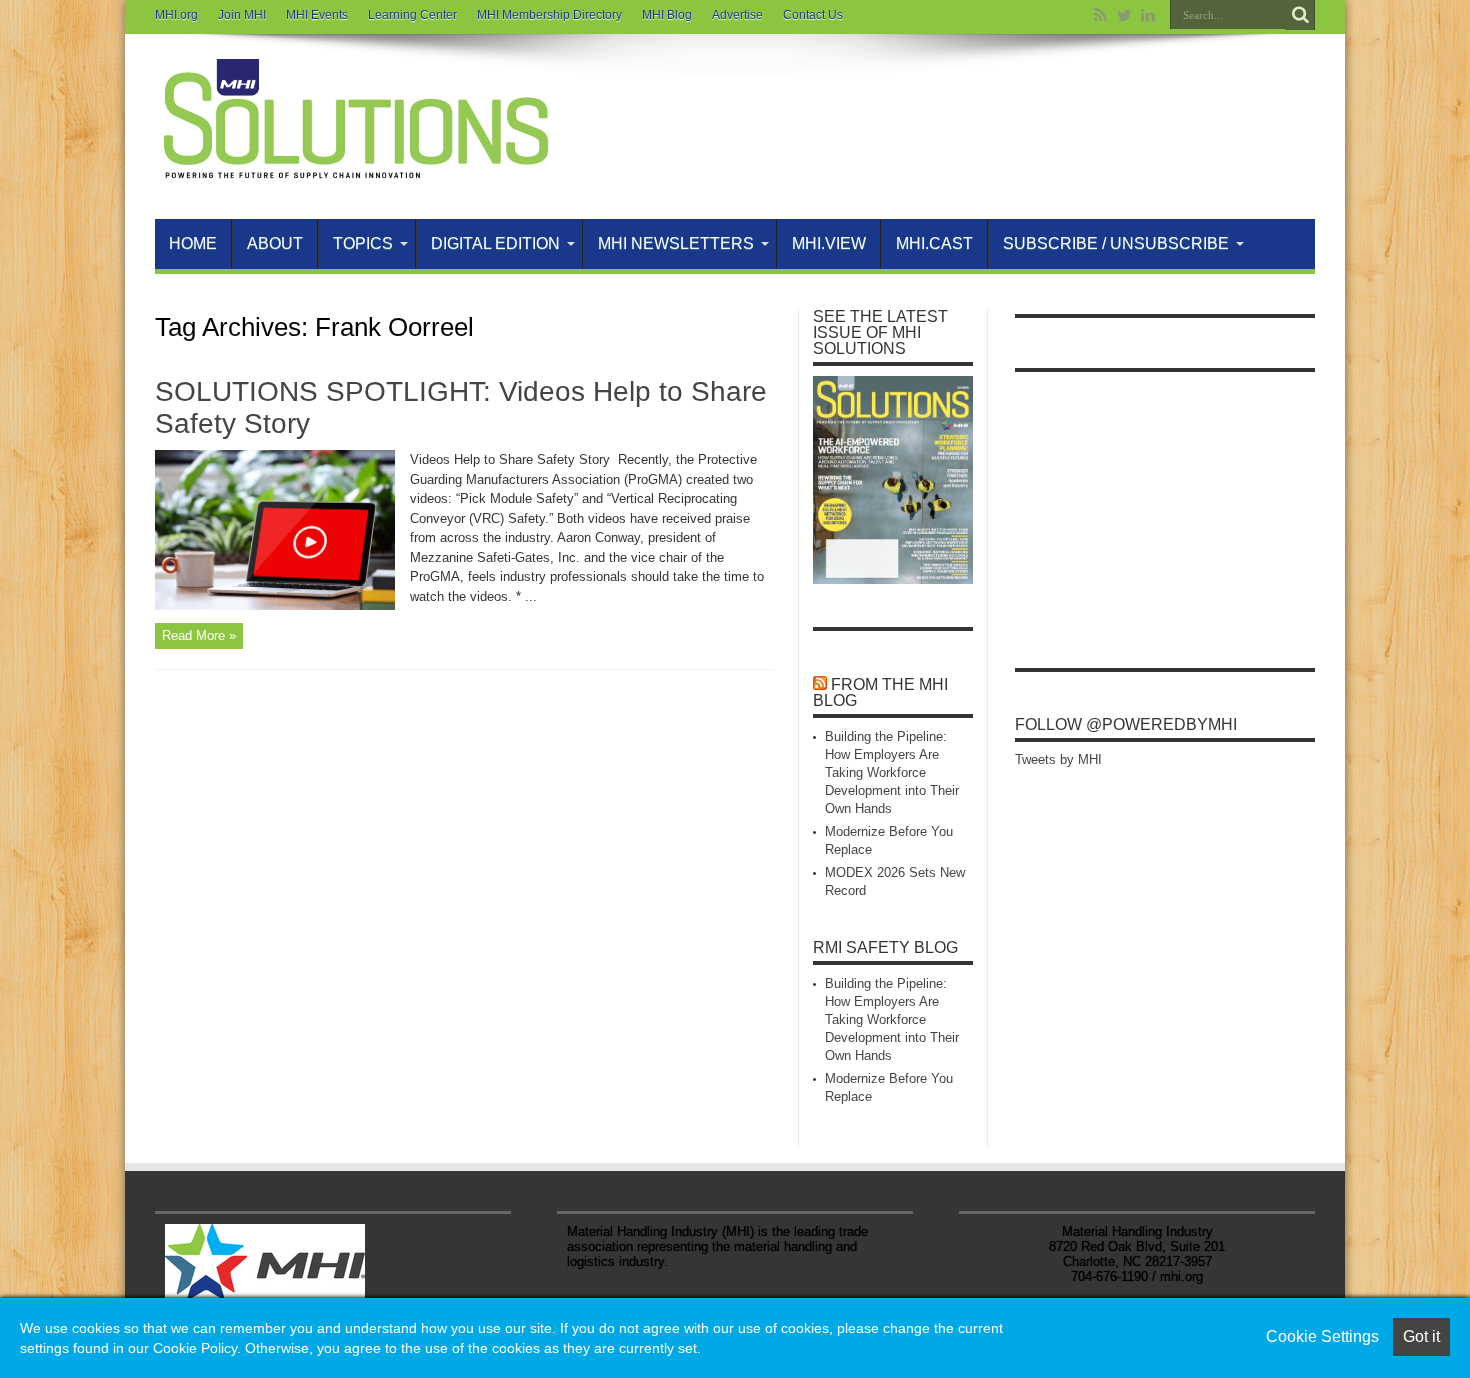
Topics (363, 243)
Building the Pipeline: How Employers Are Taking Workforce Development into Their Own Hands (892, 772)
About (275, 243)
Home (193, 243)
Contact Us (813, 15)
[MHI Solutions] (355, 169)
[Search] (1300, 15)
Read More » (199, 635)
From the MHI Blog (880, 692)
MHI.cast (934, 243)
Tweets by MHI (1058, 759)
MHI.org (176, 15)
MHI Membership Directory (549, 15)
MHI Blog (667, 15)
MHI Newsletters (676, 243)
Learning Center (412, 15)
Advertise (737, 15)
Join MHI (242, 15)
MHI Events (317, 15)
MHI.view (829, 243)
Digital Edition (495, 243)
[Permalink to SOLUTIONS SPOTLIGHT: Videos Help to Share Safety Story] (275, 605)
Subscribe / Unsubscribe (1116, 243)
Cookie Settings (1322, 1336)
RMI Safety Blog (885, 947)
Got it (1421, 1336)
